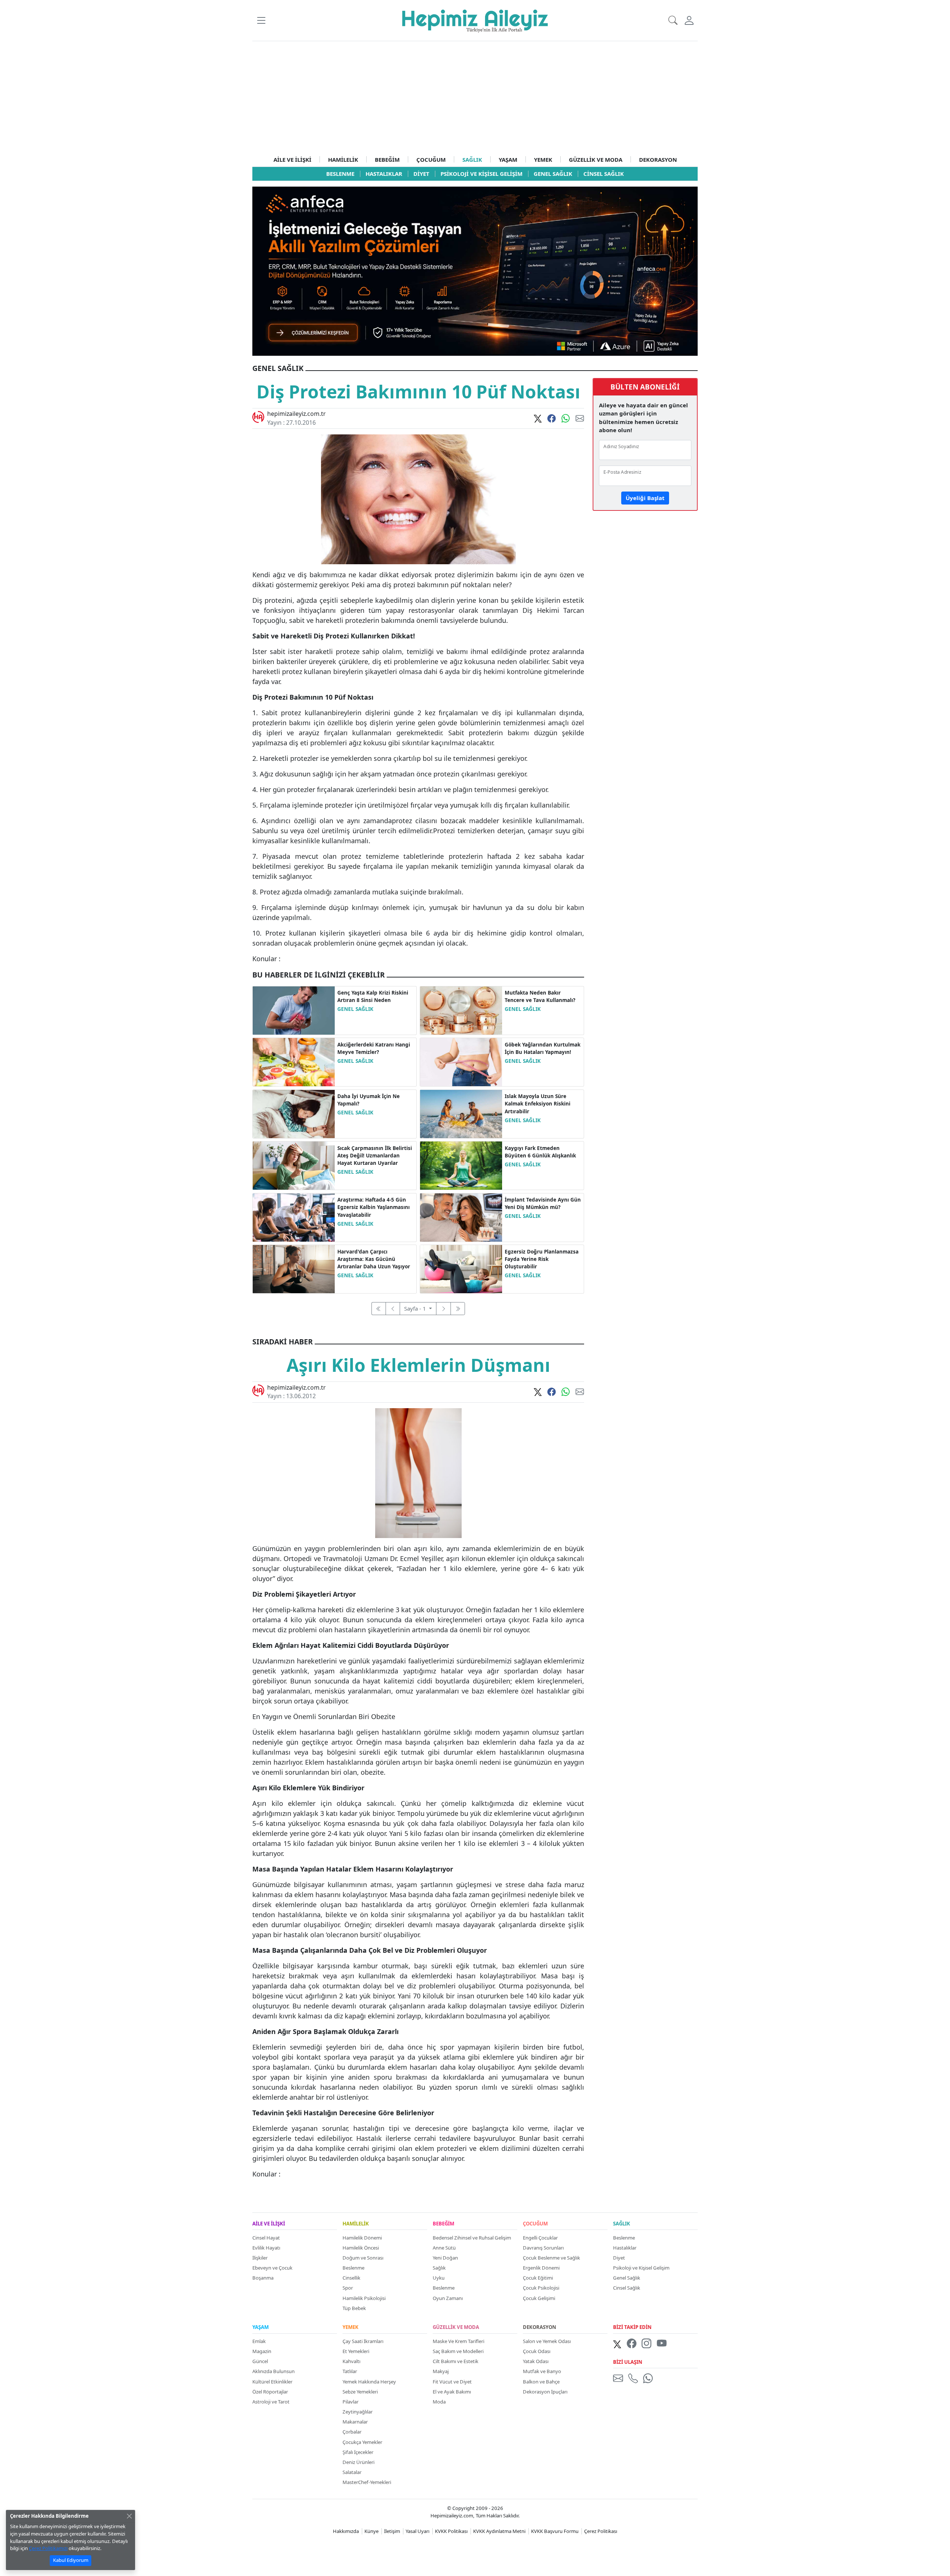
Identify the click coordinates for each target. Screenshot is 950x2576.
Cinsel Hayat (266, 2238)
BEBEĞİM (387, 160)
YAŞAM (508, 160)
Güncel (260, 2361)
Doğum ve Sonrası (363, 2258)
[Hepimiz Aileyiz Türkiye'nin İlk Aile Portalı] (475, 20)
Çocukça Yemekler (362, 2442)
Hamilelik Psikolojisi (364, 2298)
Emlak (259, 2341)
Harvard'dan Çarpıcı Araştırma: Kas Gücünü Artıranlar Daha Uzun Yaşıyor (374, 1259)
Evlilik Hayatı (266, 2248)
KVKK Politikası (451, 2531)
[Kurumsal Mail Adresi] (619, 2378)
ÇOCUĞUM (431, 160)
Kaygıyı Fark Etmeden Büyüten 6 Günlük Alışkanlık (540, 1152)
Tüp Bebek (354, 2308)
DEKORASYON (658, 160)
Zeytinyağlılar (358, 2412)
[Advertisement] (475, 97)
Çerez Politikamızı (48, 2548)
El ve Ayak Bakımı (452, 2392)
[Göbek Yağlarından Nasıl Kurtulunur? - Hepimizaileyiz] (461, 1061)
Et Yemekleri (356, 2351)
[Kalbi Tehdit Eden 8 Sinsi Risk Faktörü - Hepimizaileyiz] (294, 1010)
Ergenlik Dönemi (541, 2268)
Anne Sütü (444, 2248)
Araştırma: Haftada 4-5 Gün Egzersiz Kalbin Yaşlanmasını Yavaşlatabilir (374, 1207)
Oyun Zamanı (448, 2298)
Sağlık (439, 2268)
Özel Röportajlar (270, 2392)
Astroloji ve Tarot (271, 2402)
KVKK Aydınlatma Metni (499, 2531)
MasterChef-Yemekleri (367, 2482)
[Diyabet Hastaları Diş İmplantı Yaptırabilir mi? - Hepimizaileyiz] (461, 1217)
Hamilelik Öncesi (361, 2248)
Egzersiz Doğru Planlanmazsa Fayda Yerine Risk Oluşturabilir (542, 1259)
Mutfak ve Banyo (542, 2371)
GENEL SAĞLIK (355, 1009)
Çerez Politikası (601, 2531)
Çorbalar (352, 2432)
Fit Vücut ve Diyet (452, 2382)
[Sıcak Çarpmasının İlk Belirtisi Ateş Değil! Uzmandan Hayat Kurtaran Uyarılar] (294, 1165)
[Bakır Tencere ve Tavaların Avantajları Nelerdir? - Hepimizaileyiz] (461, 1010)
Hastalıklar (625, 2248)
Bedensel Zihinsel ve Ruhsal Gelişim (472, 2238)
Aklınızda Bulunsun (273, 2371)
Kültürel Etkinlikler (272, 2382)
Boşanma (263, 2278)
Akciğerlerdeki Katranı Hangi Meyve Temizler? (374, 1048)
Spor (348, 2288)
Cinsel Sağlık (627, 2288)
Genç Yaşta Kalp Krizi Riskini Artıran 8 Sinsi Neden (373, 996)
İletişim (392, 2531)
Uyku (439, 2278)
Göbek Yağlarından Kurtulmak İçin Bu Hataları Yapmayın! (543, 1048)
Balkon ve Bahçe (541, 2382)
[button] (261, 20)
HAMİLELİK (343, 160)
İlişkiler (260, 2258)
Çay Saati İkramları (363, 2341)
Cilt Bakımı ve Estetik (456, 2361)
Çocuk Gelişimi (539, 2298)
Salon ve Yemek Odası (547, 2341)
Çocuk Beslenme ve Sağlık (551, 2258)
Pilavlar (350, 2402)
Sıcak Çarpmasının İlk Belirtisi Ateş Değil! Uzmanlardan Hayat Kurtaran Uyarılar (375, 1156)
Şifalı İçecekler (358, 2452)
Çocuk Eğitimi (538, 2278)
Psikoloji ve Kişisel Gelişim (641, 2268)
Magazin (262, 2351)
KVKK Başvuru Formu (555, 2531)
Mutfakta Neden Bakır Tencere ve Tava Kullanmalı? (540, 996)
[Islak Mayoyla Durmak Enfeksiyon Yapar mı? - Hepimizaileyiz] (461, 1113)
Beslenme (353, 2268)
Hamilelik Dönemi (362, 2238)
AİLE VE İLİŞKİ (292, 160)
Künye (371, 2531)
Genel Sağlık (627, 2278)
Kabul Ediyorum (71, 2560)
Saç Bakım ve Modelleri (458, 2351)
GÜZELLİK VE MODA (596, 160)
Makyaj (441, 2371)
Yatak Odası (536, 2361)
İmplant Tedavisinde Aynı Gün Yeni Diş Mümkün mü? (543, 1203)
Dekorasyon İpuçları (545, 2392)
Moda (439, 2402)
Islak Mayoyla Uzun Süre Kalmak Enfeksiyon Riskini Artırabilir (538, 1104)
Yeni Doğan (445, 2258)
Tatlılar (350, 2371)
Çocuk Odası (537, 2351)
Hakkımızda (346, 2531)
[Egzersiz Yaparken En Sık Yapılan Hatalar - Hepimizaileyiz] (461, 1268)
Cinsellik (351, 2278)
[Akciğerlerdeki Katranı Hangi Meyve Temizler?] (294, 1061)
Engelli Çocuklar (540, 2238)
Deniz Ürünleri (358, 2462)
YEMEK (543, 160)
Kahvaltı (351, 2361)
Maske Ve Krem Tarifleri (458, 2341)
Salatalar (352, 2472)
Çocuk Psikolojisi (541, 2288)
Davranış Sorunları (543, 2248)
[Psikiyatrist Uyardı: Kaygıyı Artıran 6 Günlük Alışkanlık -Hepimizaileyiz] (461, 1165)
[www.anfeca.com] (475, 270)
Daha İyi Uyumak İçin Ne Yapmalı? (368, 1100)
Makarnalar (355, 2422)
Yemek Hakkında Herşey (369, 2382)
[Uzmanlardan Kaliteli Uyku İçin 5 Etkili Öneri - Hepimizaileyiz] (294, 1113)
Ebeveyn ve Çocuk (272, 2268)
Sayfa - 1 (416, 1308)
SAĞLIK (472, 160)
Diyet (619, 2258)
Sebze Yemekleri (360, 2392)
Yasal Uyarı (417, 2531)
